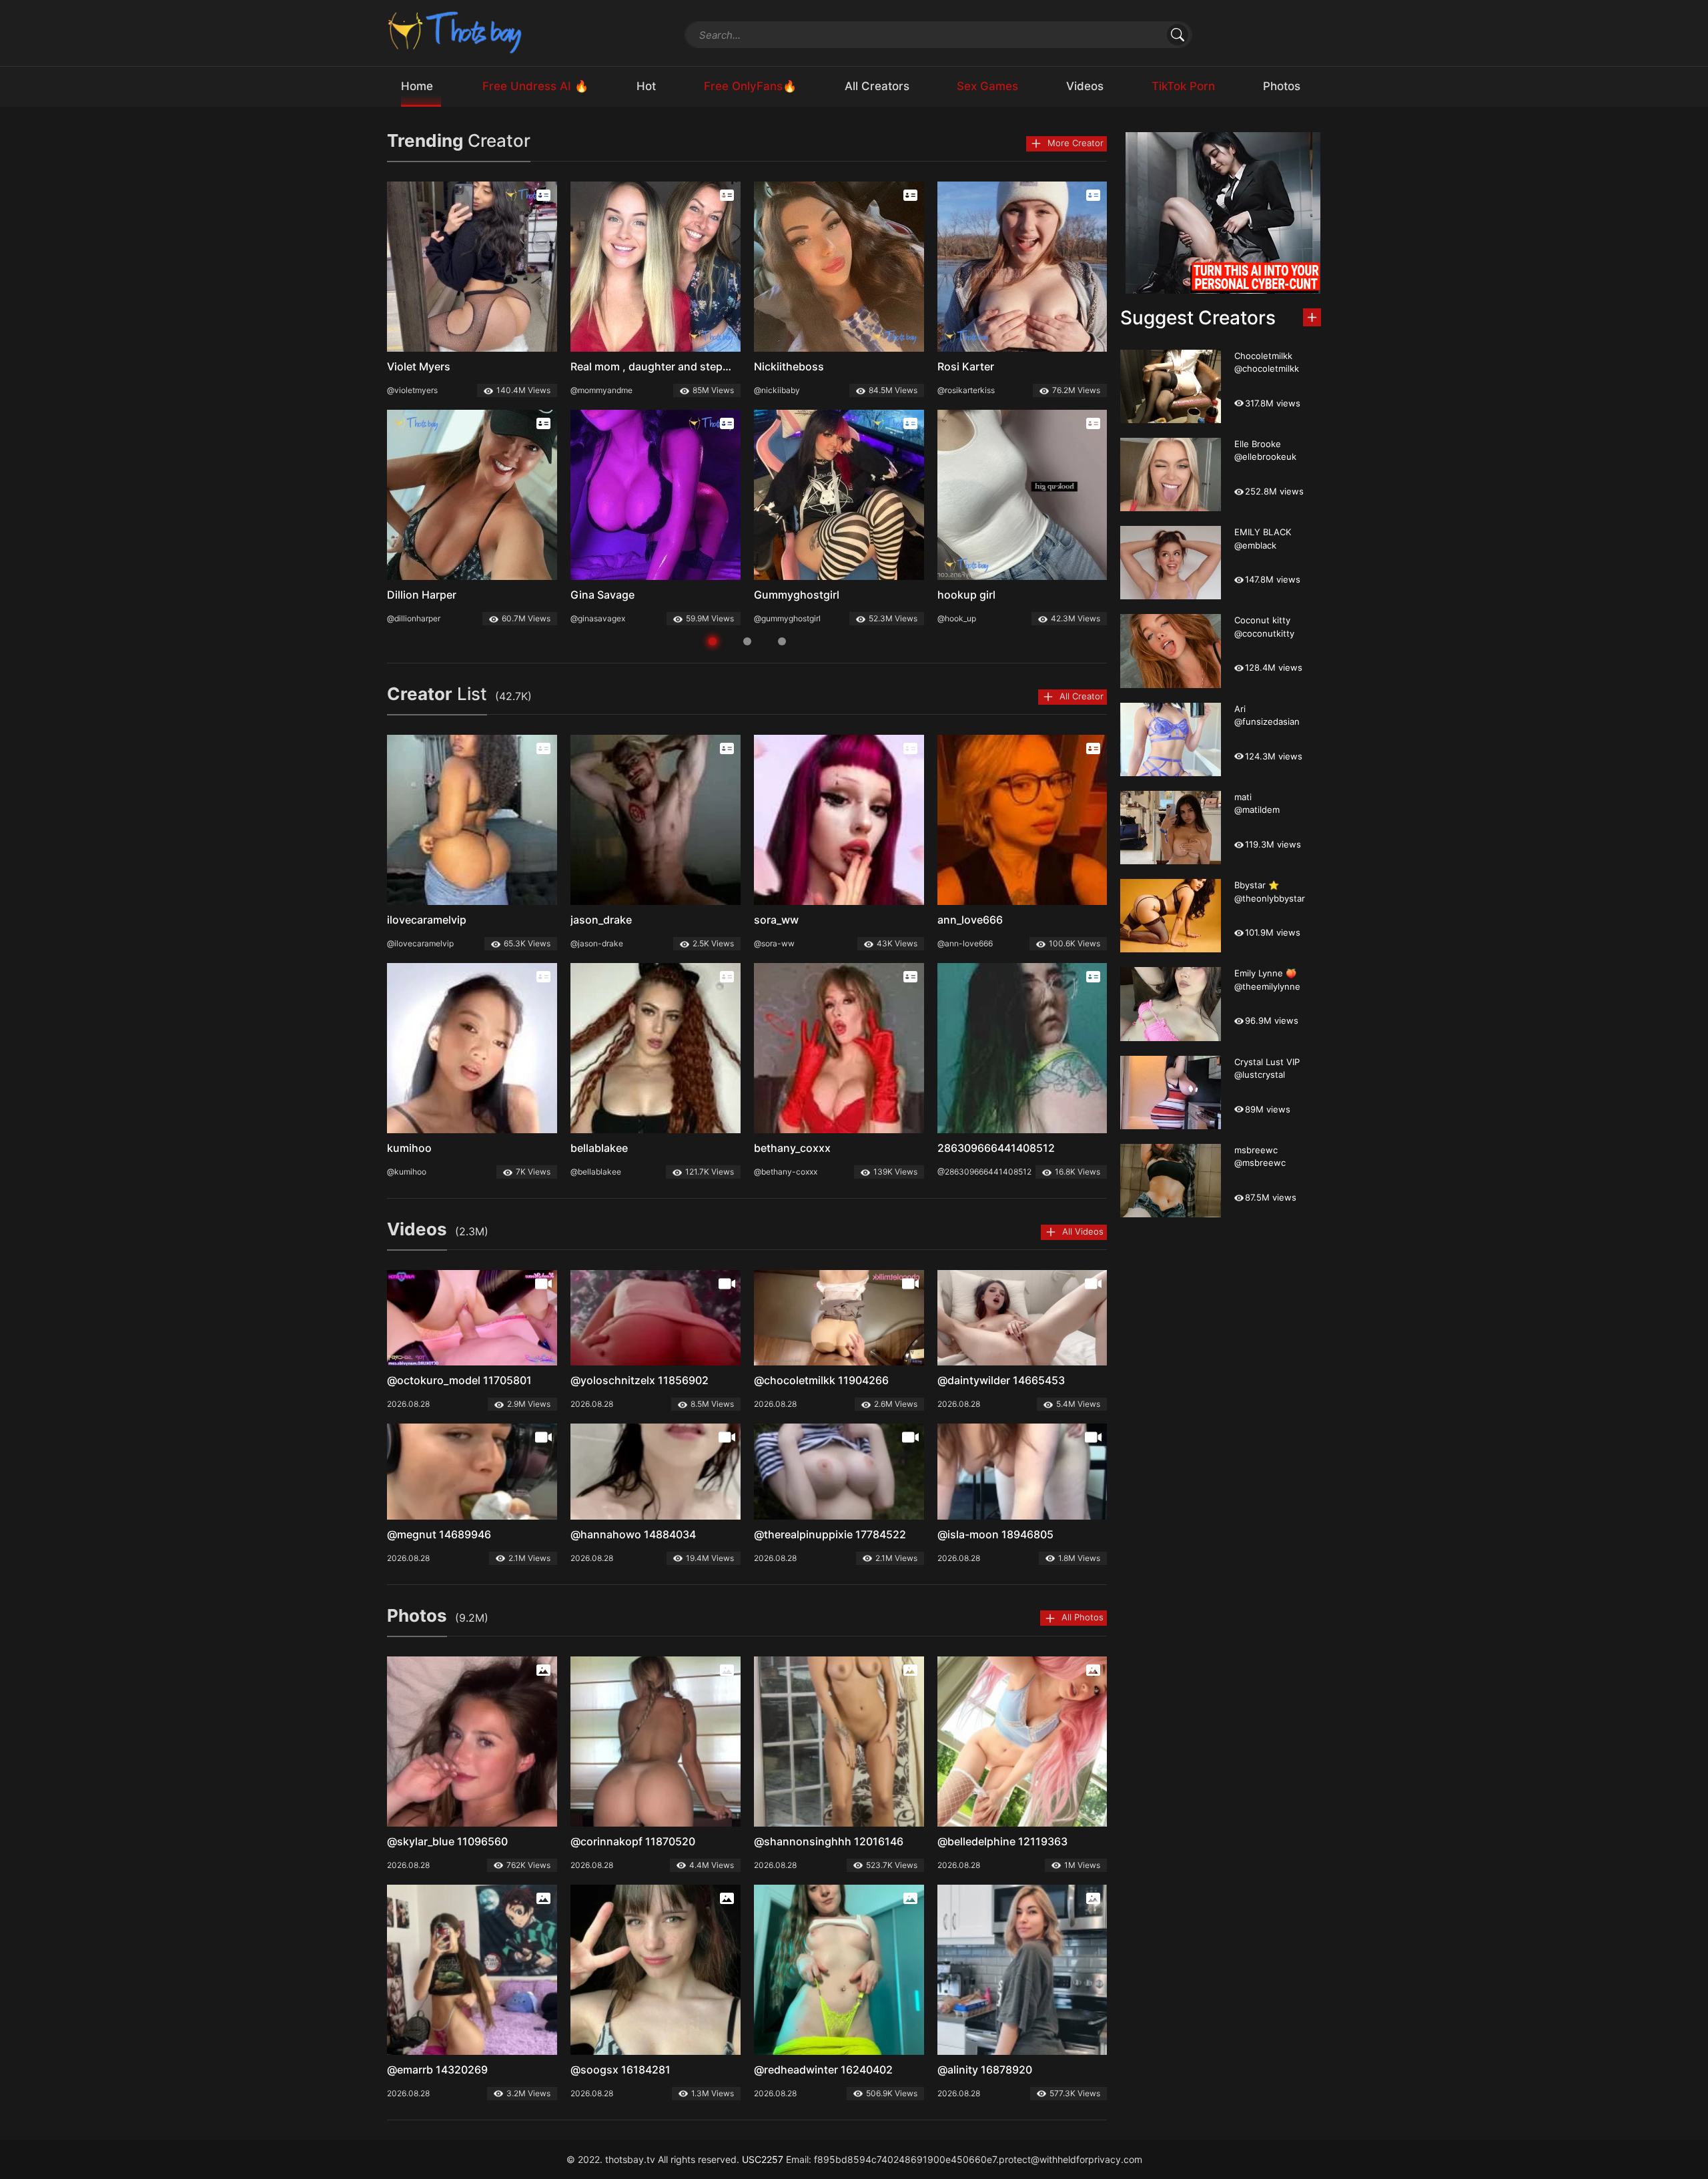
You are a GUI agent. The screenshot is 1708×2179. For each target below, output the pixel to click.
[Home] (456, 32)
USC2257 (763, 2159)
